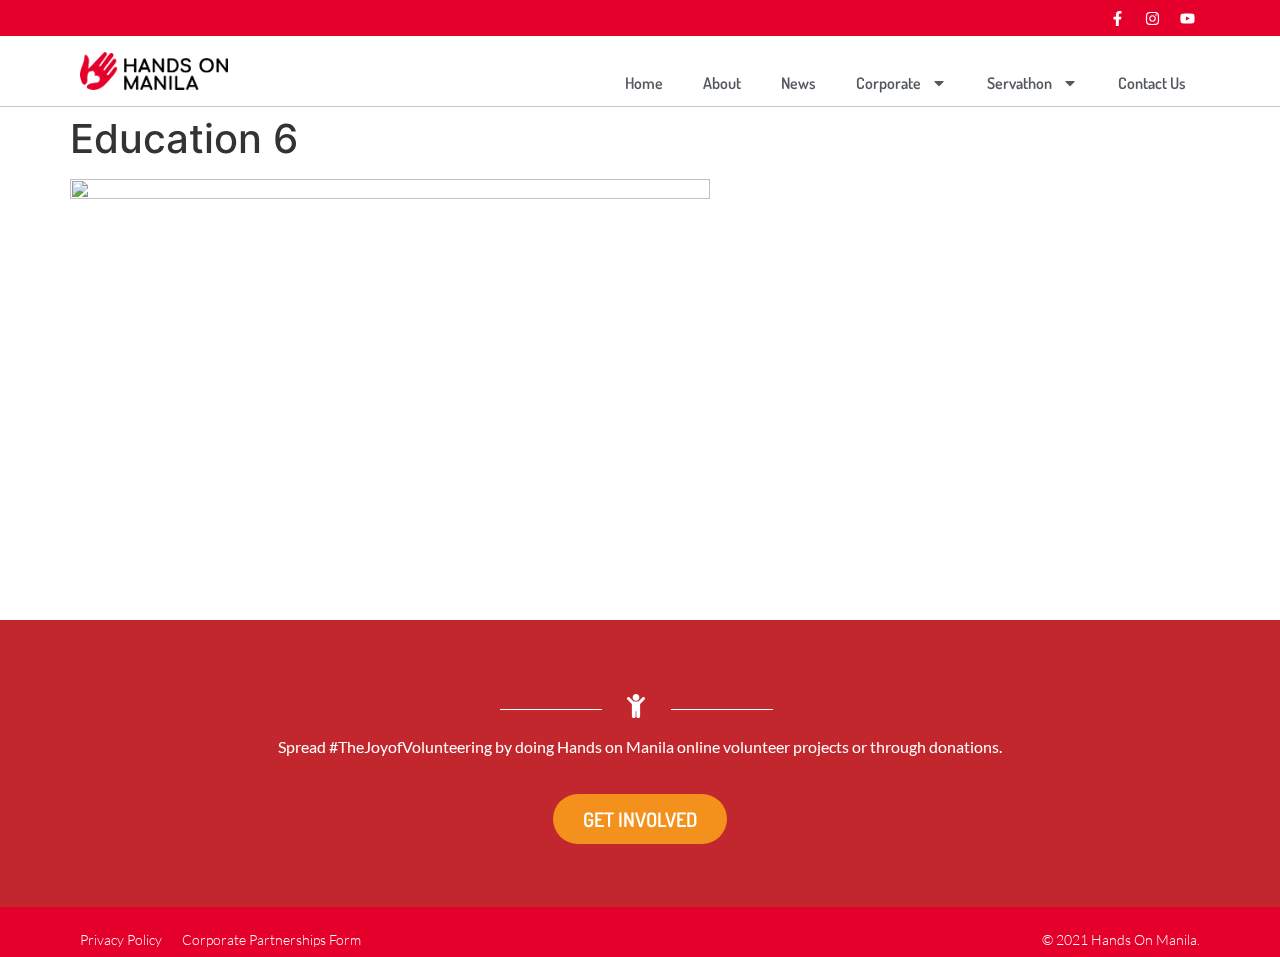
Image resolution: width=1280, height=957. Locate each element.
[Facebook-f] (1117, 18)
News (798, 83)
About (722, 83)
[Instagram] (1152, 18)
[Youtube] (1187, 18)
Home (644, 83)
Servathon (1019, 83)
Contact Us (1152, 83)
